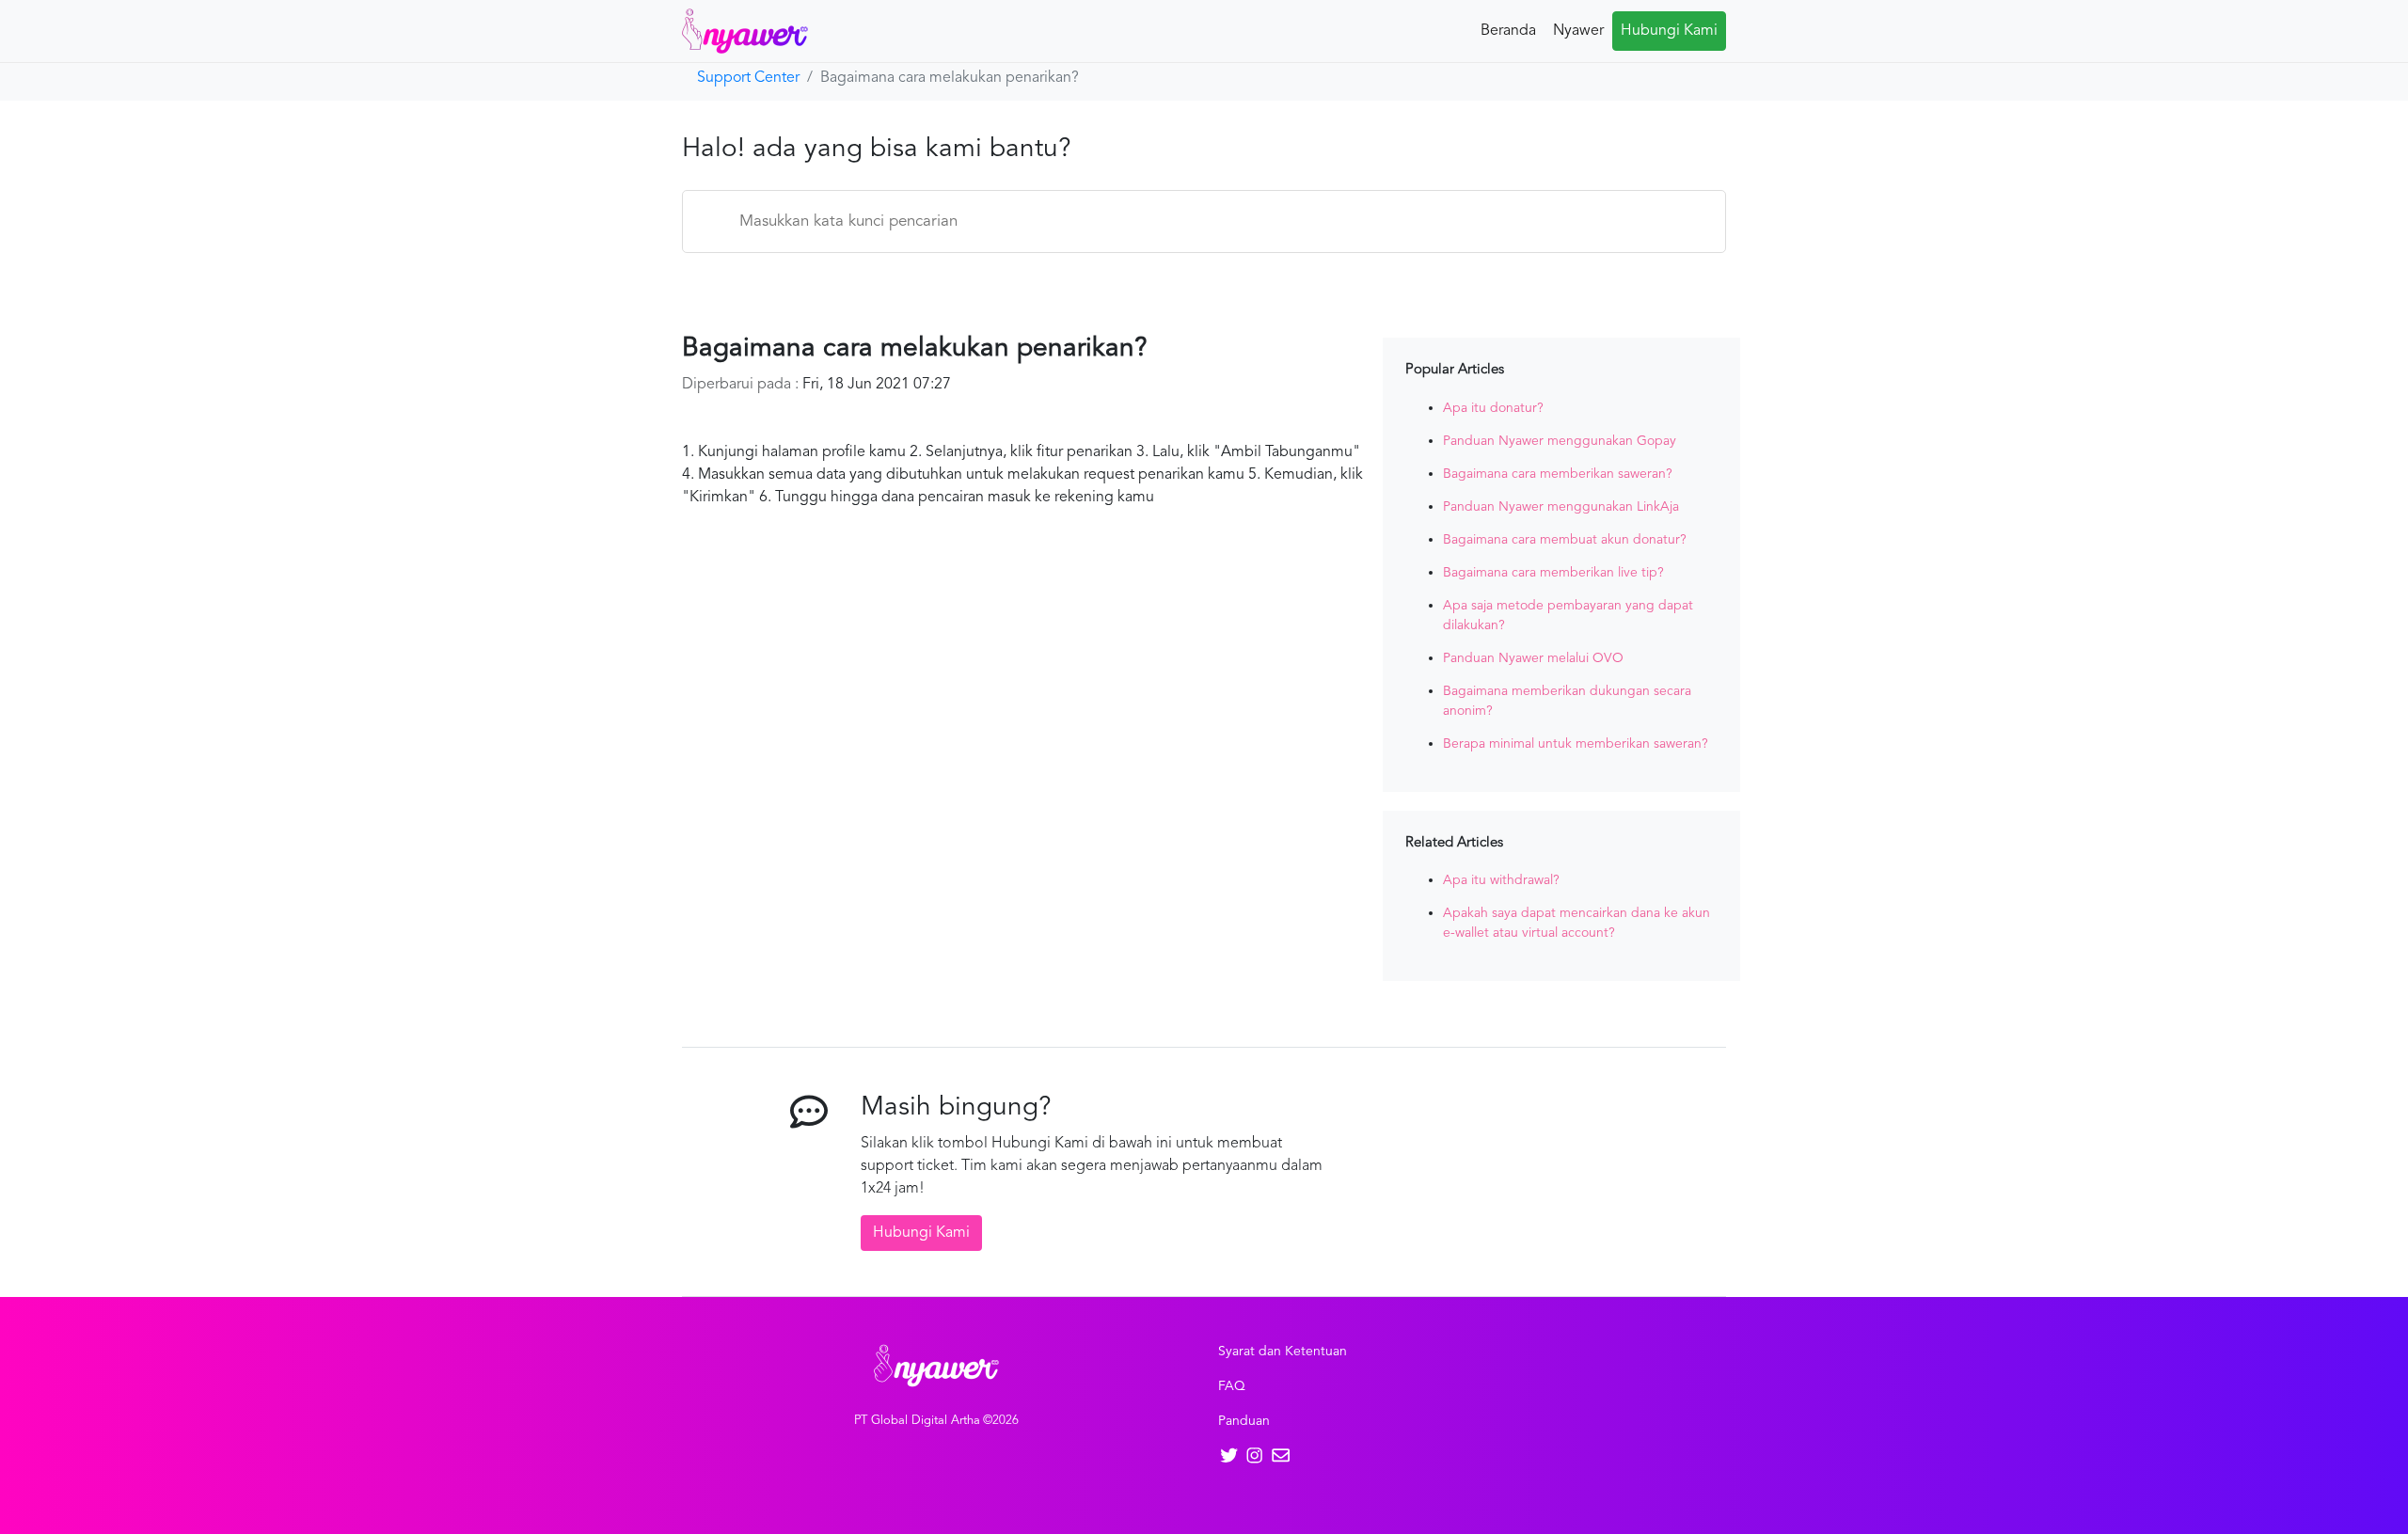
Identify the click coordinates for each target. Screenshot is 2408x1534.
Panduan (1244, 1421)
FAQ (1232, 1386)
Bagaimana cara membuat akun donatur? (1565, 540)
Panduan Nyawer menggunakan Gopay (1560, 441)
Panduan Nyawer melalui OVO (1533, 658)
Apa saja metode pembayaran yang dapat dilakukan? (1568, 616)
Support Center (748, 78)
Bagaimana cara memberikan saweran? (1558, 474)
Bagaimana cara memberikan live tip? (1553, 573)
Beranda (1508, 31)
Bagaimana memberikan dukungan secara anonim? (1567, 701)
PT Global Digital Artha (917, 1421)
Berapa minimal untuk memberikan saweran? (1576, 744)
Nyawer (1578, 31)
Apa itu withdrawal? (1501, 880)
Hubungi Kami (1669, 31)
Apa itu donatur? (1493, 408)
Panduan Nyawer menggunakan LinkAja (1561, 507)
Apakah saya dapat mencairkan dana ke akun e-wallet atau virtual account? (1576, 923)
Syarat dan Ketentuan (1283, 1352)
